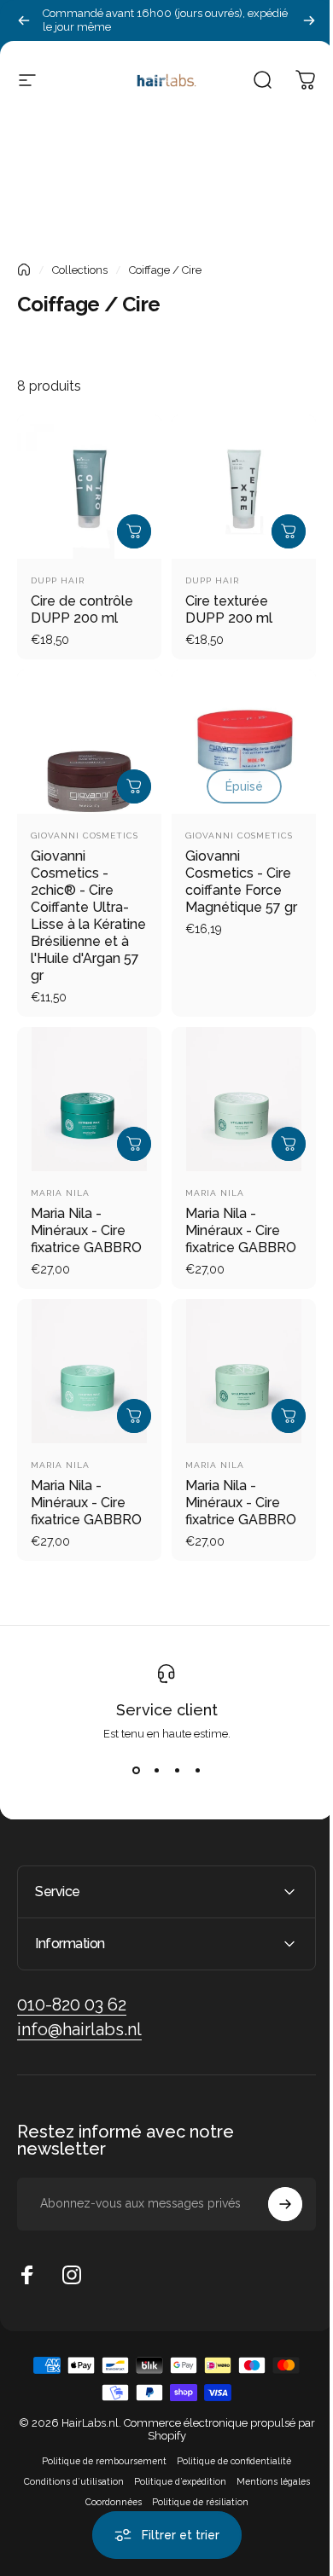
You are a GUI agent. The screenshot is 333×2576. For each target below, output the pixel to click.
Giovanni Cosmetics (85, 835)
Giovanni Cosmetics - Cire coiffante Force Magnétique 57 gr (241, 882)
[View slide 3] (177, 1771)
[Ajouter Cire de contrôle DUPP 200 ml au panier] (134, 531)
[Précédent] (24, 20)
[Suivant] (309, 20)
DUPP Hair (58, 580)
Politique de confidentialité (228, 2486)
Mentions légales (266, 2507)
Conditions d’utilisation (67, 2507)
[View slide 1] (136, 1771)
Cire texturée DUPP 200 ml (229, 609)
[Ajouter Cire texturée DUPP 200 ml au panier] (289, 531)
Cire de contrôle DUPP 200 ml (82, 609)
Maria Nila (60, 1193)
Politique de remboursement (98, 2486)
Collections (80, 270)
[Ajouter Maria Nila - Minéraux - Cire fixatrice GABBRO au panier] (134, 1144)
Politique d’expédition (173, 2507)
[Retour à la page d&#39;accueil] (24, 270)
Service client (167, 1710)
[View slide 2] (156, 1771)
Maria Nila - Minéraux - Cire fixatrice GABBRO (86, 1230)
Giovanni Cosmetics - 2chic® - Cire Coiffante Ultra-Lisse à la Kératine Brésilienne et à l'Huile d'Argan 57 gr (88, 916)
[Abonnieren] (272, 2230)
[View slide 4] (197, 1771)
